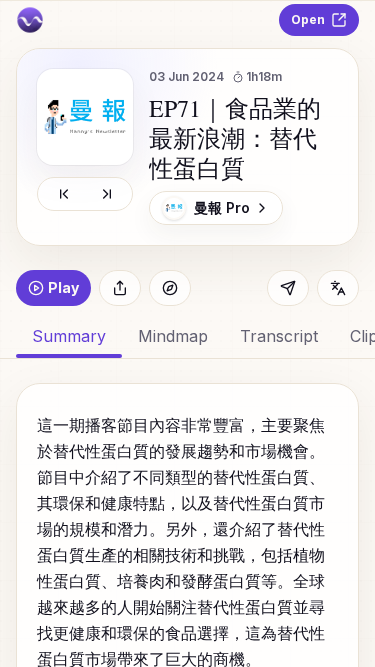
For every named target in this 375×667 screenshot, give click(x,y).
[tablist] (187, 336)
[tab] (173, 336)
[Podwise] (30, 20)
